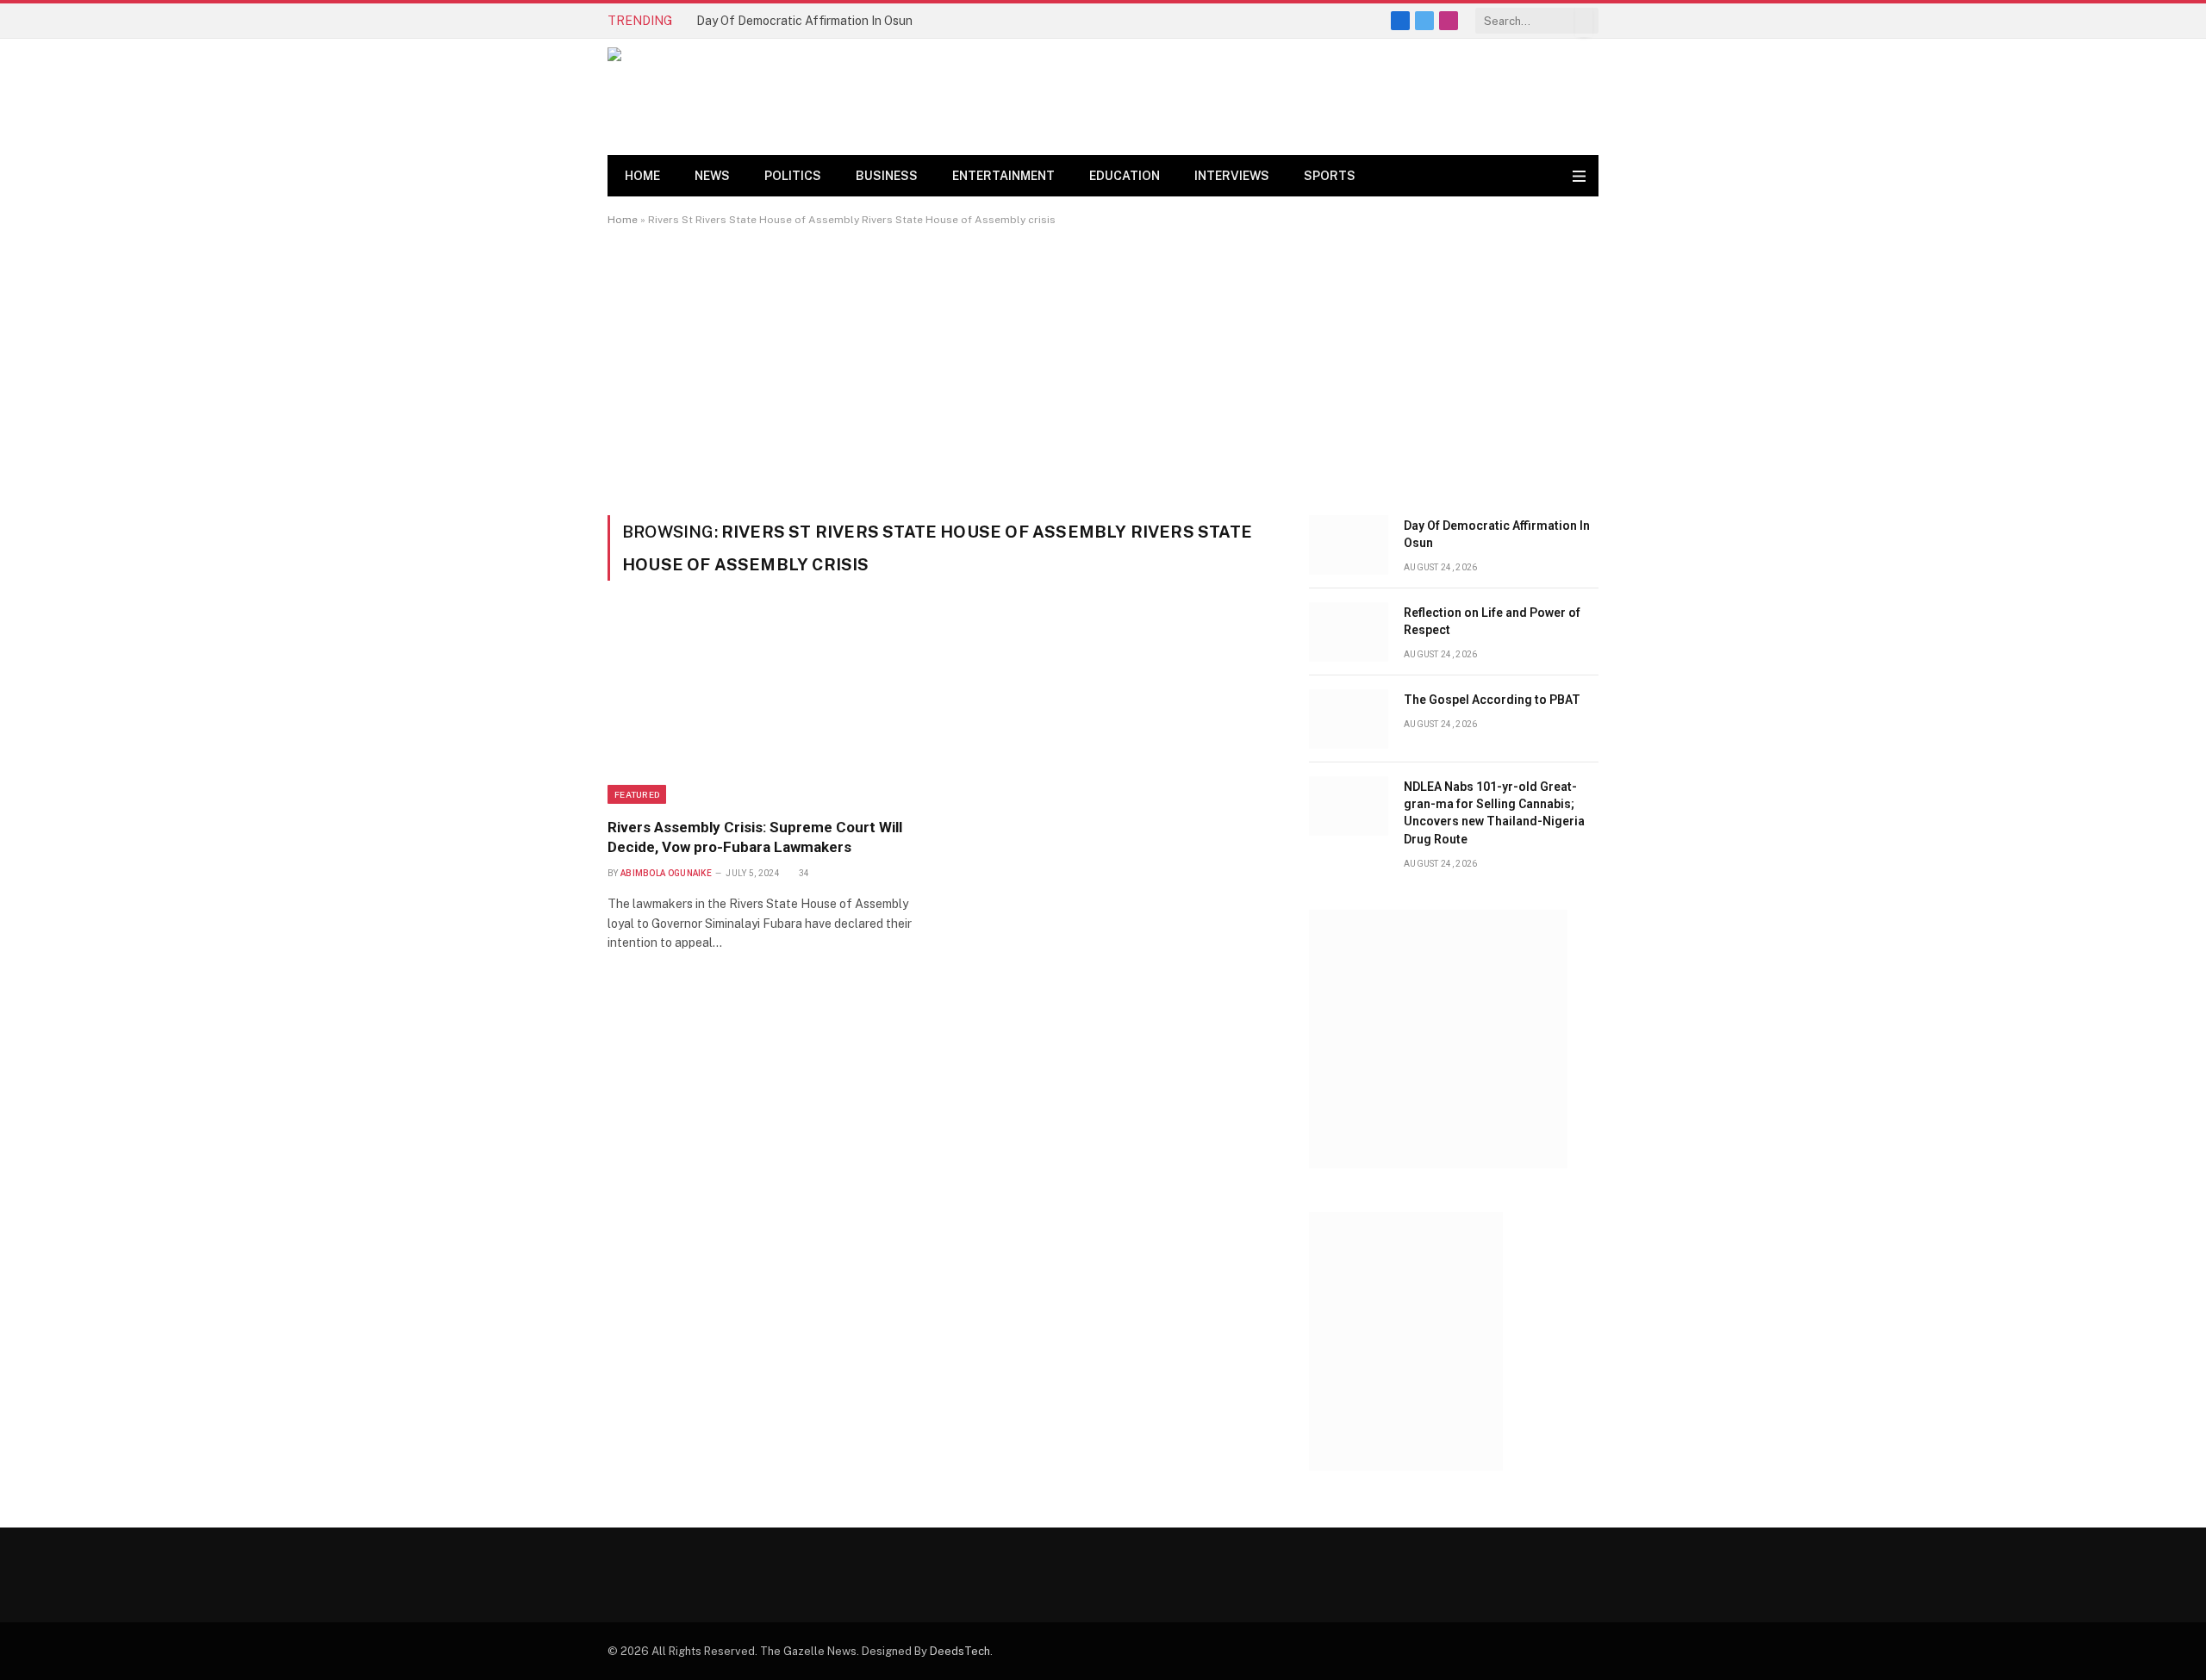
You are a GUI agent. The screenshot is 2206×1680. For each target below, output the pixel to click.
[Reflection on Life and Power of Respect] (1349, 632)
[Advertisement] (1103, 370)
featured (637, 794)
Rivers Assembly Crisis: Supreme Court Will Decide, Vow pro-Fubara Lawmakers (755, 837)
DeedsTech (960, 1651)
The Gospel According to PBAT (1492, 700)
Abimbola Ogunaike (666, 873)
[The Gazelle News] (732, 97)
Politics (793, 176)
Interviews (1232, 176)
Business (887, 176)
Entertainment (1003, 176)
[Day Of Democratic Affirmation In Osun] (1349, 545)
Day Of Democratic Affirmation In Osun (804, 21)
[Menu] (1579, 176)
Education (1125, 176)
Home (642, 176)
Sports (1330, 176)
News (712, 176)
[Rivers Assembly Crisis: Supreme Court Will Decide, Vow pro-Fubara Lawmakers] (766, 709)
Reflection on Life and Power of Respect (1492, 621)
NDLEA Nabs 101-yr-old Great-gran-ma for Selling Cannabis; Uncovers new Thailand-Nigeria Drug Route (1494, 812)
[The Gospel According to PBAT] (1349, 719)
